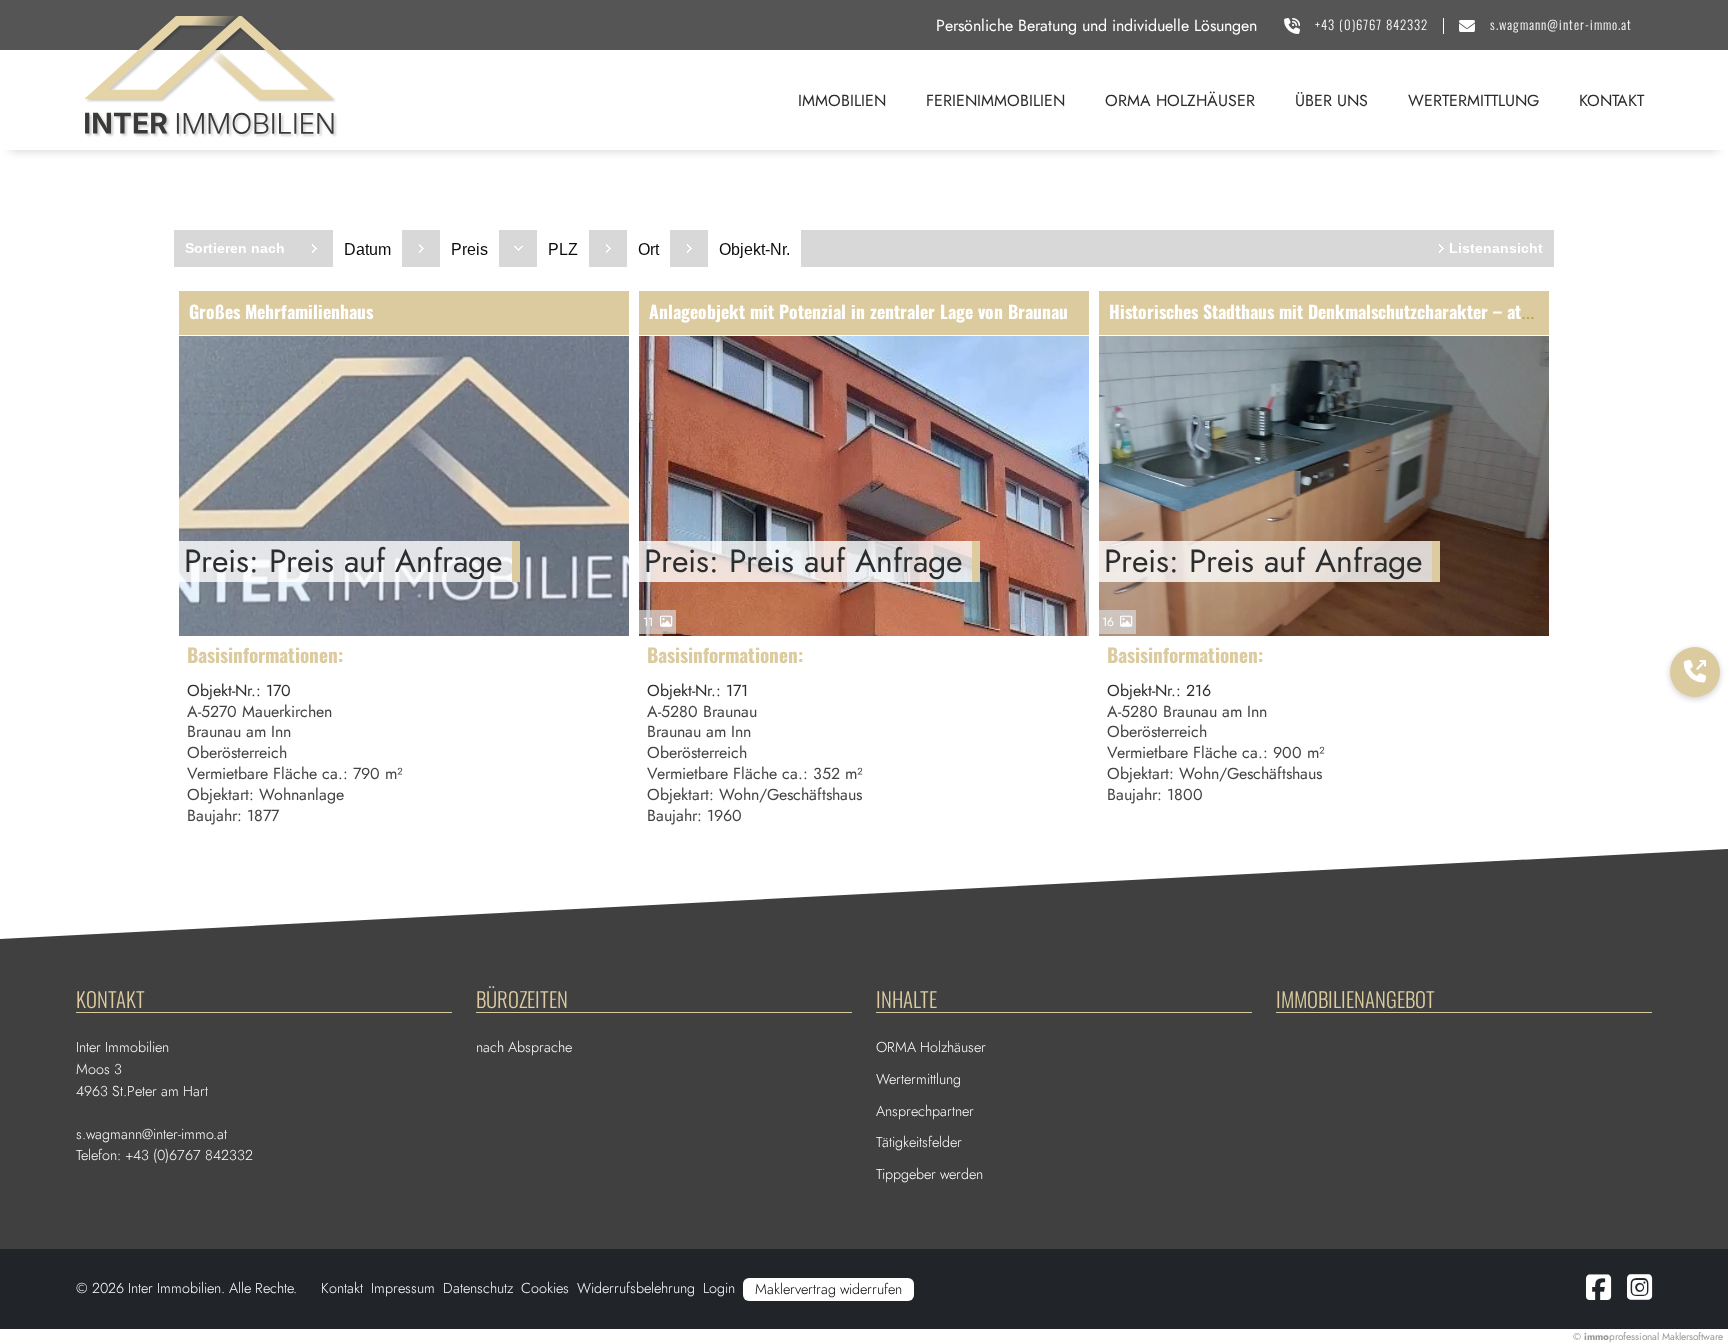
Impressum (403, 1288)
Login (719, 1288)
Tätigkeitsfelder (919, 1142)
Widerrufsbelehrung (636, 1288)
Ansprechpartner (925, 1111)
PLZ (563, 249)
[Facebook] (1598, 1293)
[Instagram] (1639, 1293)
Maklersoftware (1692, 1336)
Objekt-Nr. (754, 249)
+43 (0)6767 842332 (1371, 24)
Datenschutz (478, 1288)
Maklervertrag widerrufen (828, 1289)
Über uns (1331, 100)
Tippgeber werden (929, 1174)
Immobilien (842, 100)
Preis (469, 249)
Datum (367, 249)
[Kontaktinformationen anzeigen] (1695, 672)
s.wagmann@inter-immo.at (1561, 24)
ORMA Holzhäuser (1180, 100)
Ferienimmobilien (995, 100)
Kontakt (1611, 100)
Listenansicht (1496, 248)
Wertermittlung (1473, 100)
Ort (648, 249)
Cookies (545, 1288)
